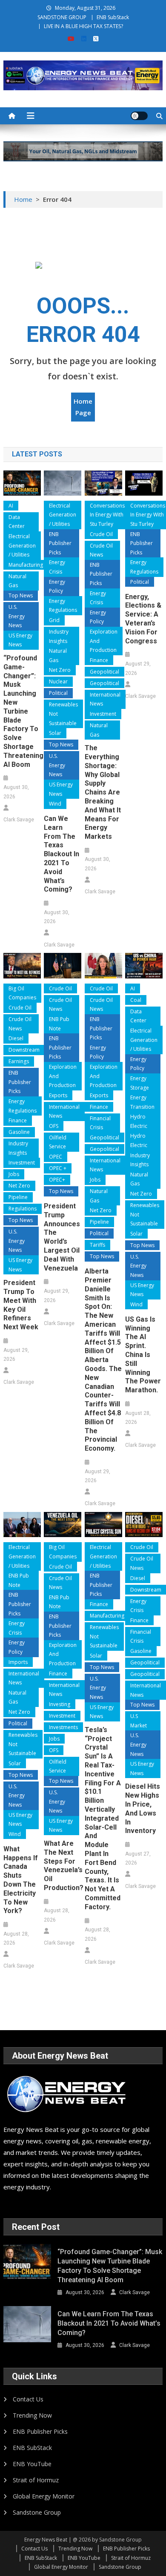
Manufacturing (26, 565)
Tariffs (97, 1245)
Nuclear (58, 681)
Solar (55, 733)
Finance (99, 660)
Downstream (24, 1050)
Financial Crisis (100, 1123)
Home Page (83, 407)
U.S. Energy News (17, 616)
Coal (136, 1000)
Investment (103, 714)
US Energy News (20, 640)
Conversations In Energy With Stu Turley (107, 515)
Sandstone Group (37, 2512)
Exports (58, 1095)
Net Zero (60, 670)
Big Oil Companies (22, 993)
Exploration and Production (104, 641)
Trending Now (32, 2415)
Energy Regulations (63, 606)
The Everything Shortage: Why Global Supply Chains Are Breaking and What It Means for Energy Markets (103, 792)
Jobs (14, 1174)
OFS (54, 1126)
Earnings (19, 1061)
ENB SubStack (113, 17)
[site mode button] (139, 116)
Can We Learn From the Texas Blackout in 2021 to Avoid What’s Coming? (62, 854)
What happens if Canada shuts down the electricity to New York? (21, 1880)
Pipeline (18, 1197)
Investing (60, 1704)
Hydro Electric (139, 1121)
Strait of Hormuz (36, 2480)
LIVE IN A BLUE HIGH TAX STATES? (83, 26)
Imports (18, 1662)
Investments (63, 1727)
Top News (21, 595)
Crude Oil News (101, 550)
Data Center (17, 522)
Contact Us (28, 2399)
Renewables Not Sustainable (63, 714)
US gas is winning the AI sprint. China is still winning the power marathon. (143, 1355)
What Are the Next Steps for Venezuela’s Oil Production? (63, 1866)
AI (11, 506)
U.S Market (139, 1721)
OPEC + (58, 1168)
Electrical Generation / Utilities (22, 545)
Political (58, 693)
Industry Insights (59, 636)
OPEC (56, 1157)
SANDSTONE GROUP (62, 17)
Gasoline (19, 1132)
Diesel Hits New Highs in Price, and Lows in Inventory (143, 1809)
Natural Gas (17, 581)
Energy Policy (57, 587)
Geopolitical (104, 672)
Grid (54, 620)
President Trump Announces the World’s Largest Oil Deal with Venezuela (62, 1237)
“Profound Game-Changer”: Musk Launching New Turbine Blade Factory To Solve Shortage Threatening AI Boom (22, 711)
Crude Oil (101, 534)
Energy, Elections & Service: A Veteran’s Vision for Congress (143, 619)
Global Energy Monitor (44, 2496)
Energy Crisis (57, 567)
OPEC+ (57, 1180)
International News (105, 699)
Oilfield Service (58, 1142)
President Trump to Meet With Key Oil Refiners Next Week (21, 1305)
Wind (55, 804)
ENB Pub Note (59, 1024)
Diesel (16, 1038)
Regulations (23, 1209)
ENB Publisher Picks (60, 543)
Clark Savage (19, 820)
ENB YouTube (32, 2464)
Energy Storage (140, 1083)
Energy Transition (142, 1102)
